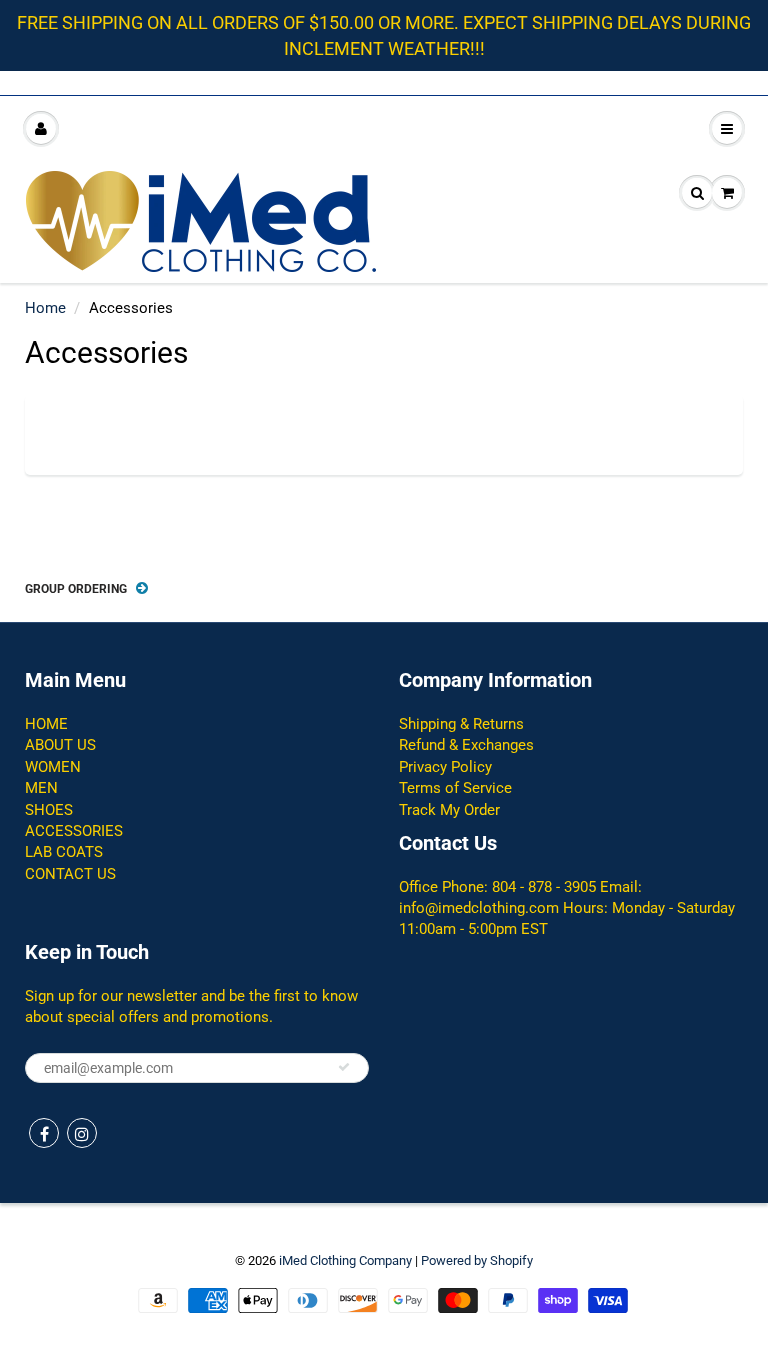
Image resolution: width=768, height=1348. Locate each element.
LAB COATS (64, 852)
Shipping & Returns (461, 724)
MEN (41, 788)
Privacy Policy (445, 767)
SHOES (49, 810)
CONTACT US (70, 874)
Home (45, 308)
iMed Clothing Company (345, 1260)
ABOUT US (60, 745)
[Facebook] (44, 1133)
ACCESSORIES (74, 831)
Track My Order (449, 810)
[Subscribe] (344, 1067)
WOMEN (53, 767)
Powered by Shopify (477, 1260)
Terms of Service (455, 788)
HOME (46, 724)
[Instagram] (82, 1133)
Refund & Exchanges (466, 745)
